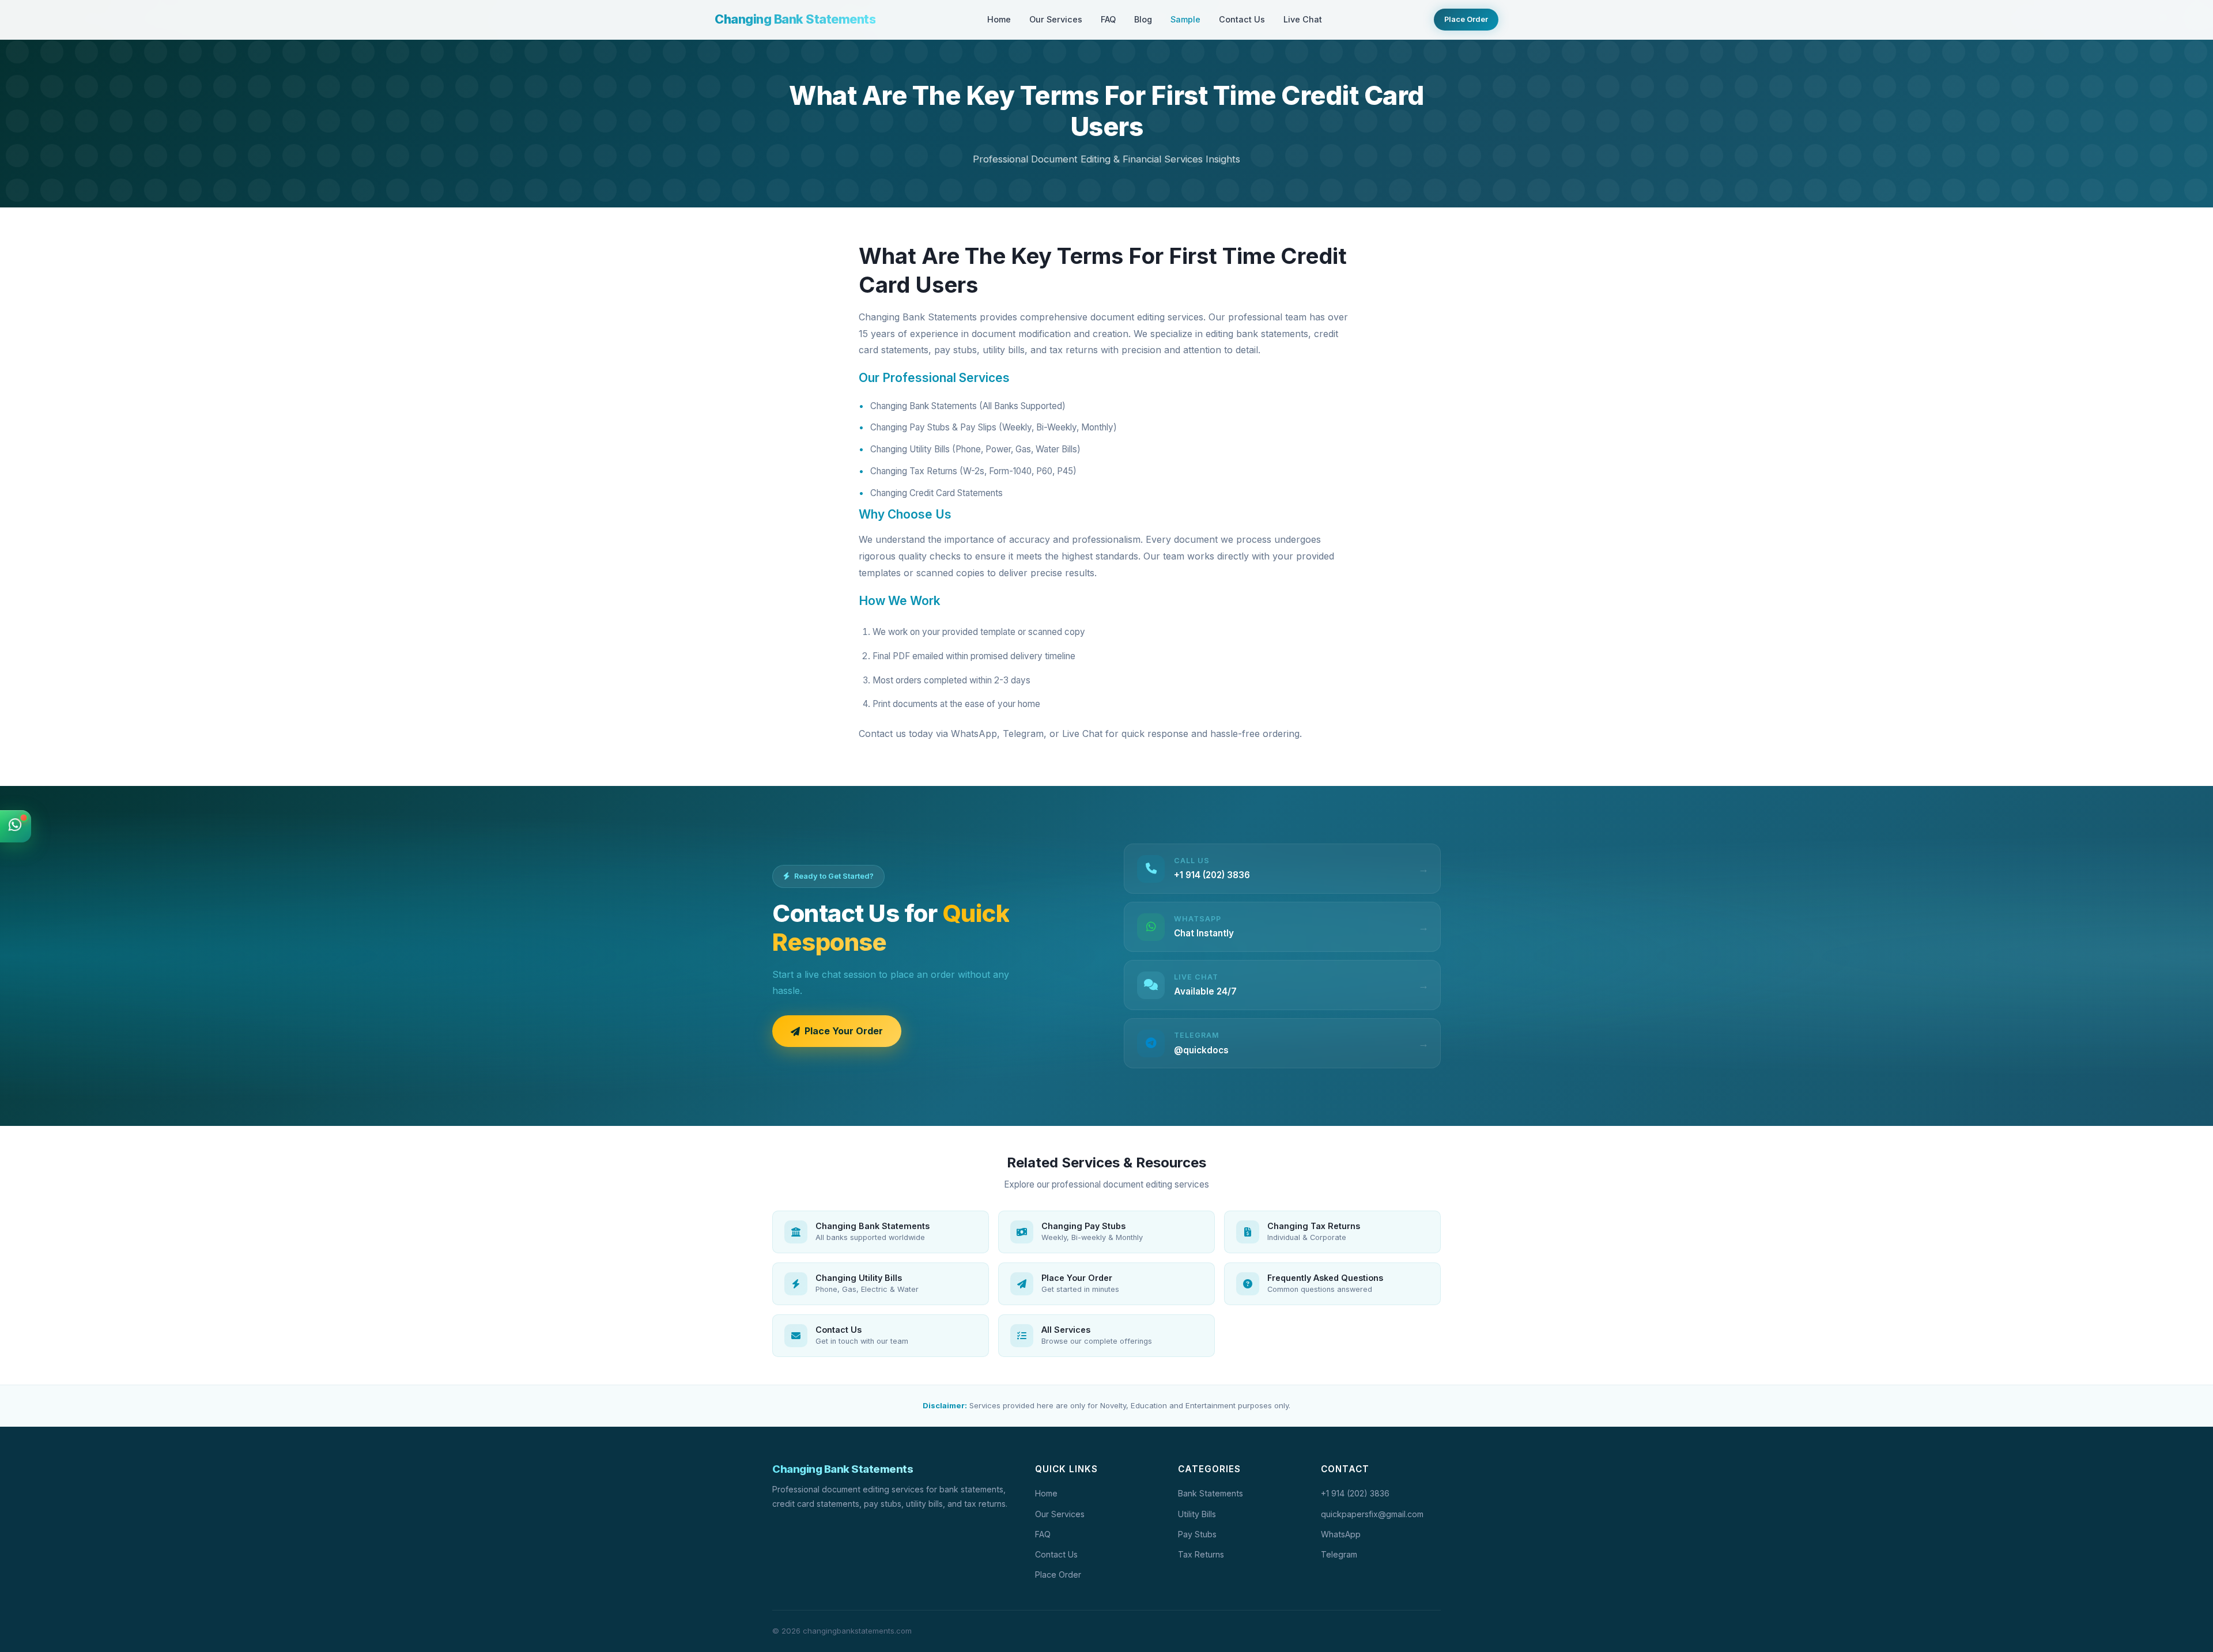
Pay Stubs (1197, 1534)
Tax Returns (1201, 1554)
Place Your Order (844, 1031)
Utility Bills (1197, 1514)
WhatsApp (1341, 1534)
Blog (1143, 19)
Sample (1185, 19)
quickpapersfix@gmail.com (1372, 1514)
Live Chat (1303, 19)
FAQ (1108, 19)
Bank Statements (1211, 1493)
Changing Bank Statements (795, 19)
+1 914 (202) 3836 (1355, 1493)
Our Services (1056, 19)
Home (999, 19)
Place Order (1466, 19)
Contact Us (1242, 19)
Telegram (1339, 1554)
